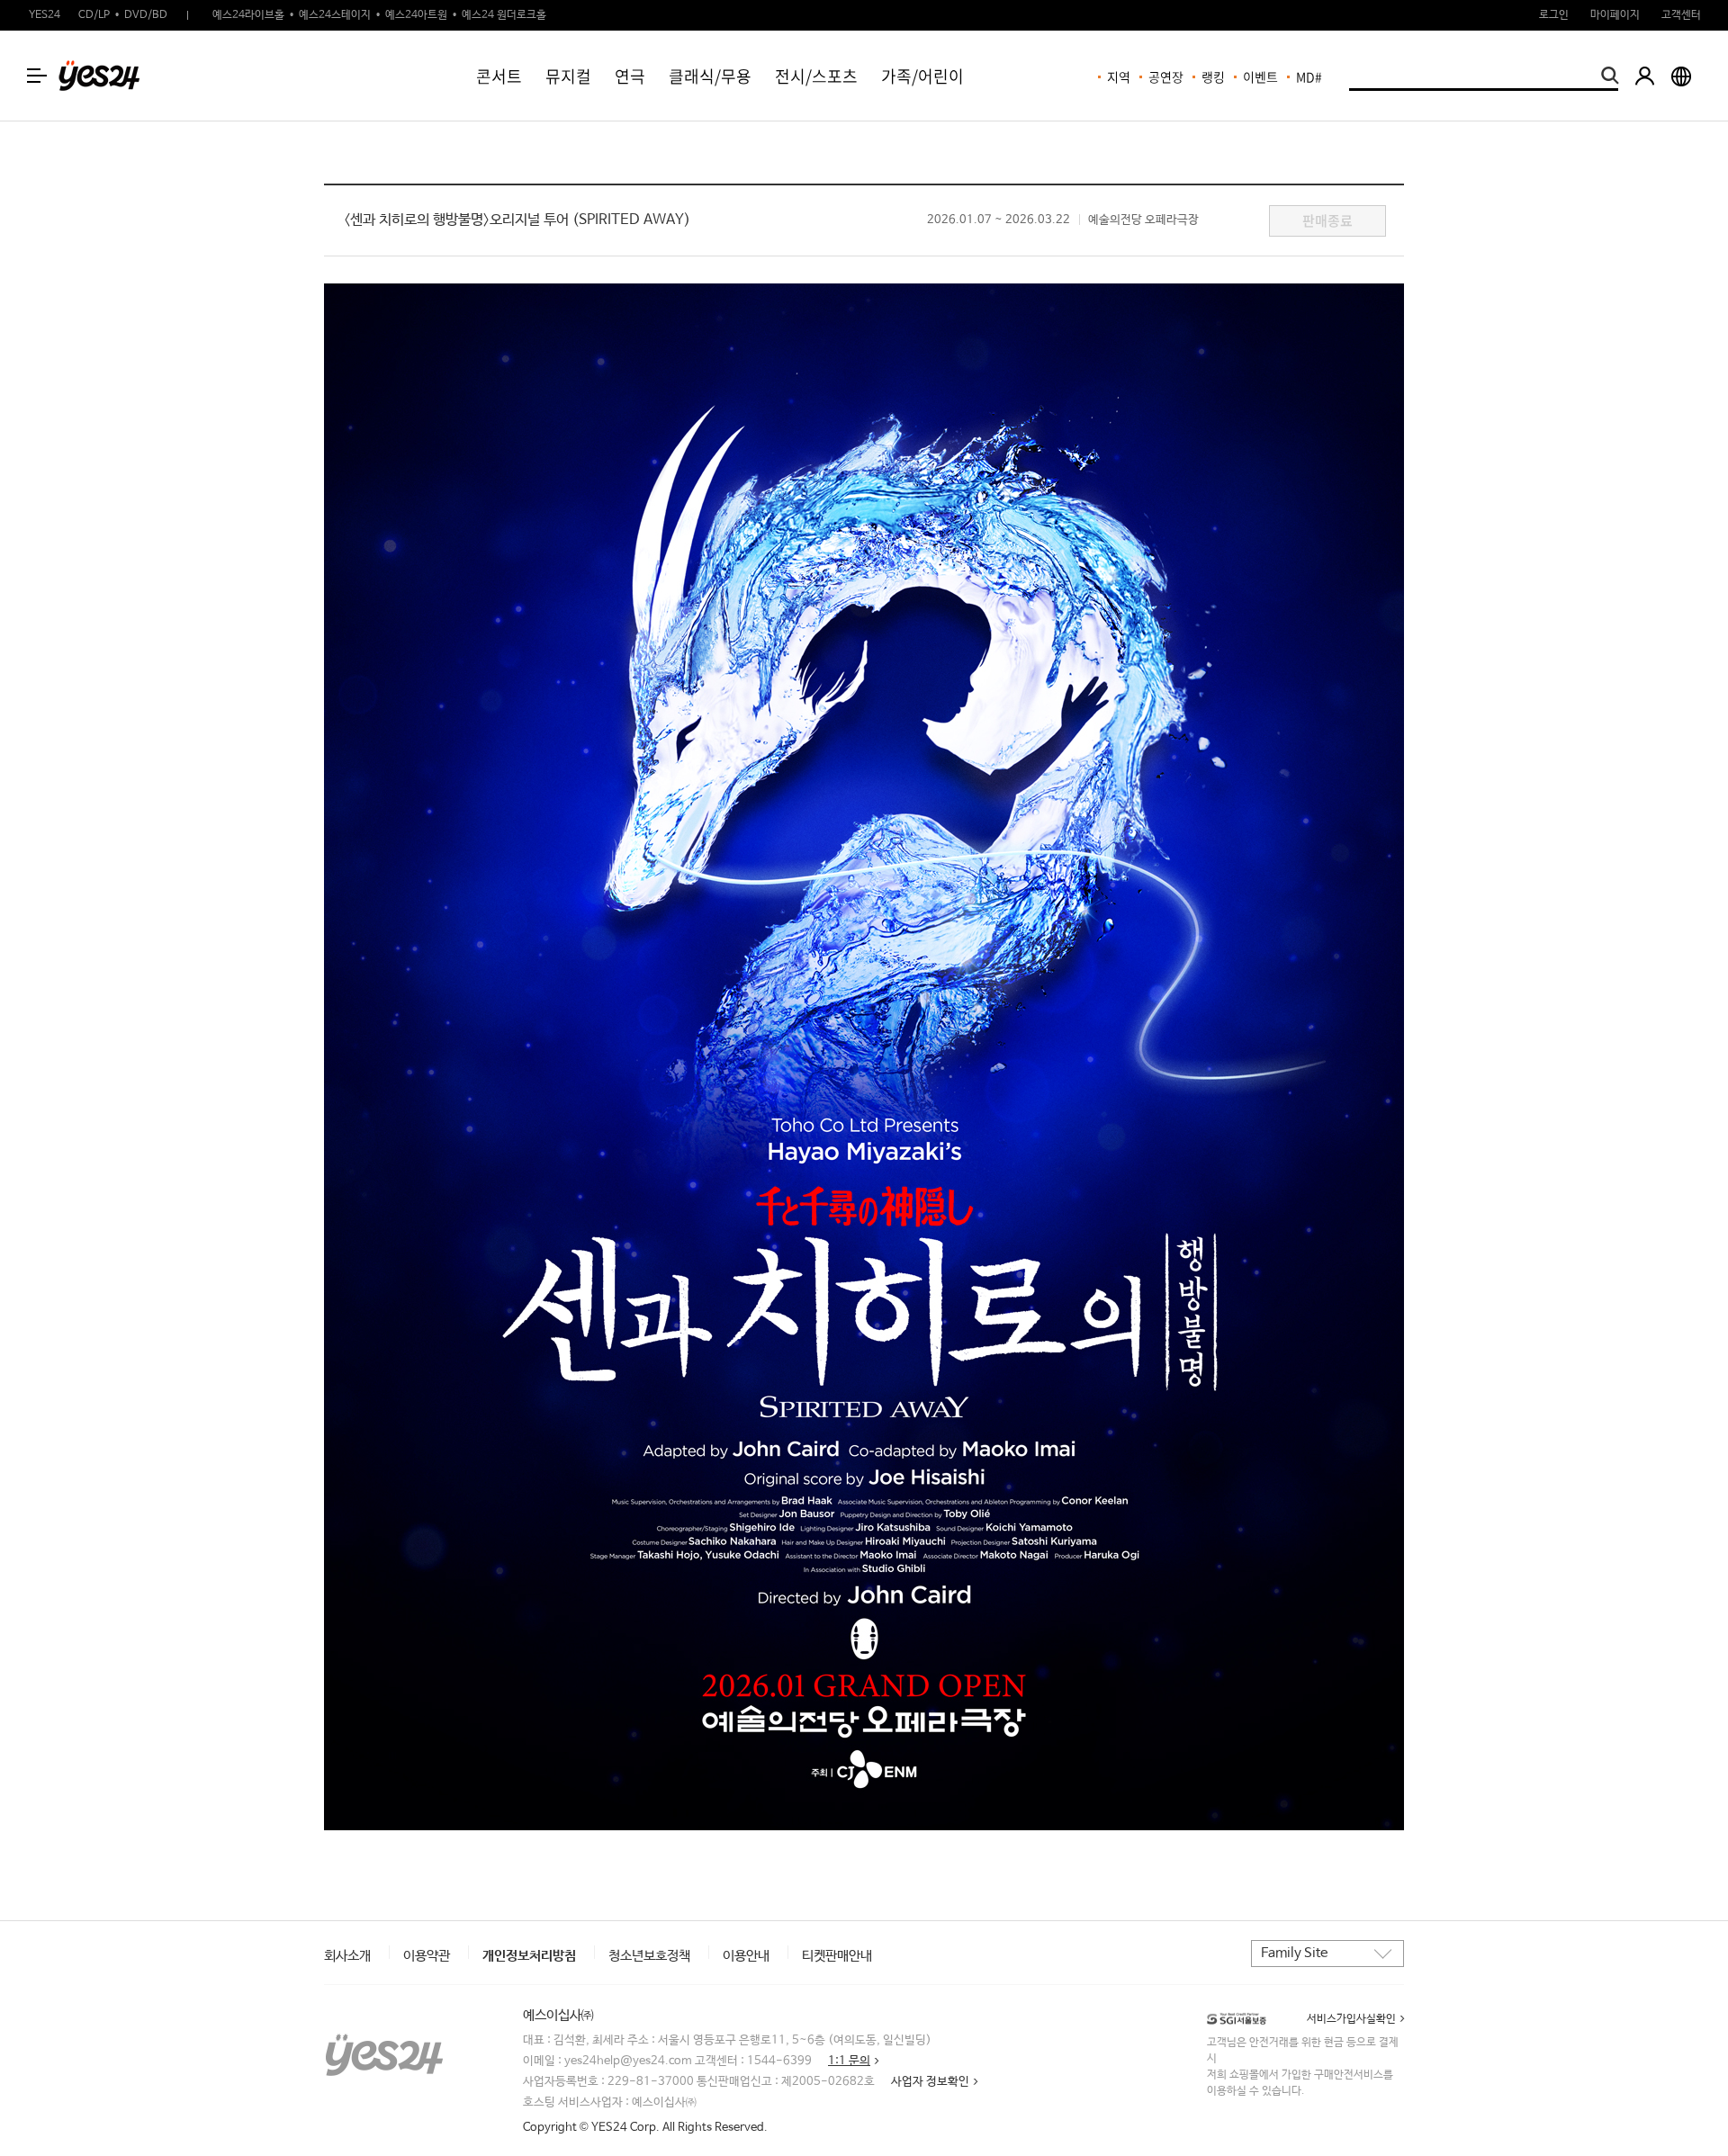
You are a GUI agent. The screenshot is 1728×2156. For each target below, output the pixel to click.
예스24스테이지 (335, 15)
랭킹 (1213, 76)
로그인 (1554, 15)
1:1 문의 (849, 2061)
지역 (1119, 76)
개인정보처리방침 (529, 1956)
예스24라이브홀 (248, 15)
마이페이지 (1615, 15)
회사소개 (347, 1956)
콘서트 (499, 76)
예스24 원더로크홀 (504, 15)
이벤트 (1260, 76)
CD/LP (94, 15)
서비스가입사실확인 (1351, 2019)
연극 (630, 76)
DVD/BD (146, 15)
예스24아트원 (416, 15)
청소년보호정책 (649, 1956)
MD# (1309, 76)
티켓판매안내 (837, 1956)
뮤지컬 (568, 76)
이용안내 (746, 1956)
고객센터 (1681, 15)
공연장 (1166, 76)
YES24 (45, 15)
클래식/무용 (710, 76)
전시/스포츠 (816, 76)
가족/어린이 (922, 76)
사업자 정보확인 (930, 2082)
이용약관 (427, 1956)
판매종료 (1327, 220)
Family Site (1294, 1953)
